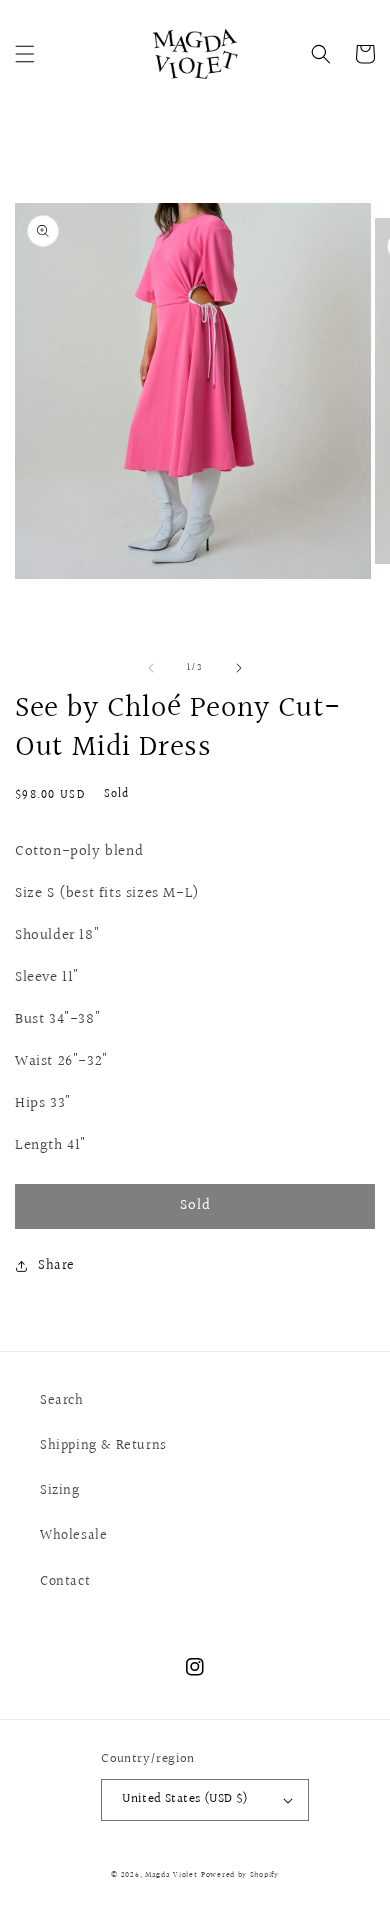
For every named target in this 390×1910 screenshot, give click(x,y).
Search (62, 1401)
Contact (65, 1582)
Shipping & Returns (103, 1446)
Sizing (60, 1491)
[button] (25, 54)
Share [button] (56, 1266)
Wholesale (73, 1536)
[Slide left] (151, 668)
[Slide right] (239, 668)
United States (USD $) (185, 1799)
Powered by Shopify (240, 1874)
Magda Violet (171, 1874)
